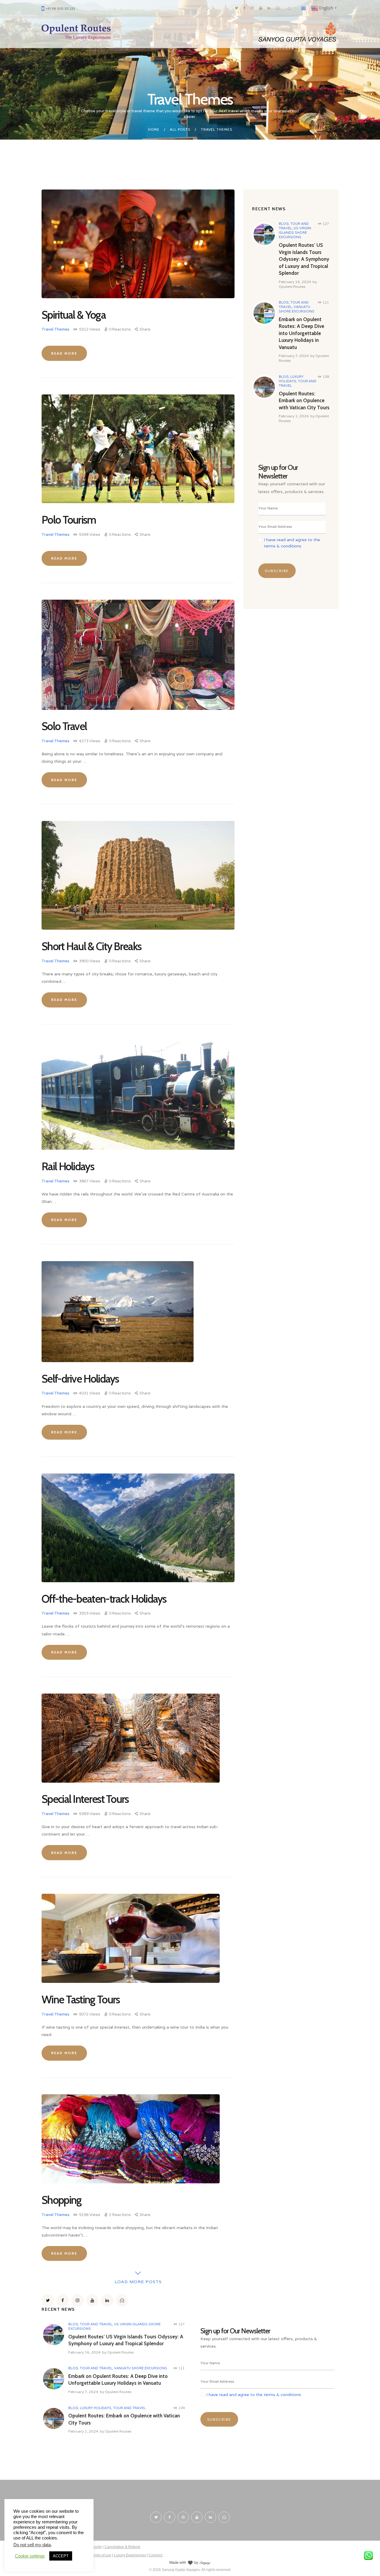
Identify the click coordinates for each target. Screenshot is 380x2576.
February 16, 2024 (295, 282)
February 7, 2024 (294, 356)
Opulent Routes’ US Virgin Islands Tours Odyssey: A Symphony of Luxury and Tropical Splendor (304, 259)
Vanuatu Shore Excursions (297, 309)
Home (154, 129)
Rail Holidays (68, 1166)
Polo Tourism (69, 520)
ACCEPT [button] (61, 2556)
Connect (156, 2555)
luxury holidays (291, 379)
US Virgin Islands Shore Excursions (295, 233)
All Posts (180, 129)
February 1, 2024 (294, 416)
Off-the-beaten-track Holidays (104, 1599)
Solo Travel (64, 726)
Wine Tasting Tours (81, 1999)
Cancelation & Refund (122, 2547)
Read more (64, 353)
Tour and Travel (96, 2324)
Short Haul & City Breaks (91, 946)
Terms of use (101, 2555)
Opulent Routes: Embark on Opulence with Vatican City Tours (304, 401)
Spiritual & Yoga (74, 315)
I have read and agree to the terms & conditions (254, 2395)
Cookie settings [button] (30, 2556)
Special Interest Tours (85, 1799)
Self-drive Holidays (80, 1379)
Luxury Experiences (130, 2555)
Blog (284, 224)
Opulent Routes (292, 286)
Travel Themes (56, 329)
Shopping (61, 2200)
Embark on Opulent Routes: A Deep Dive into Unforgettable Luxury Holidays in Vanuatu (301, 333)
